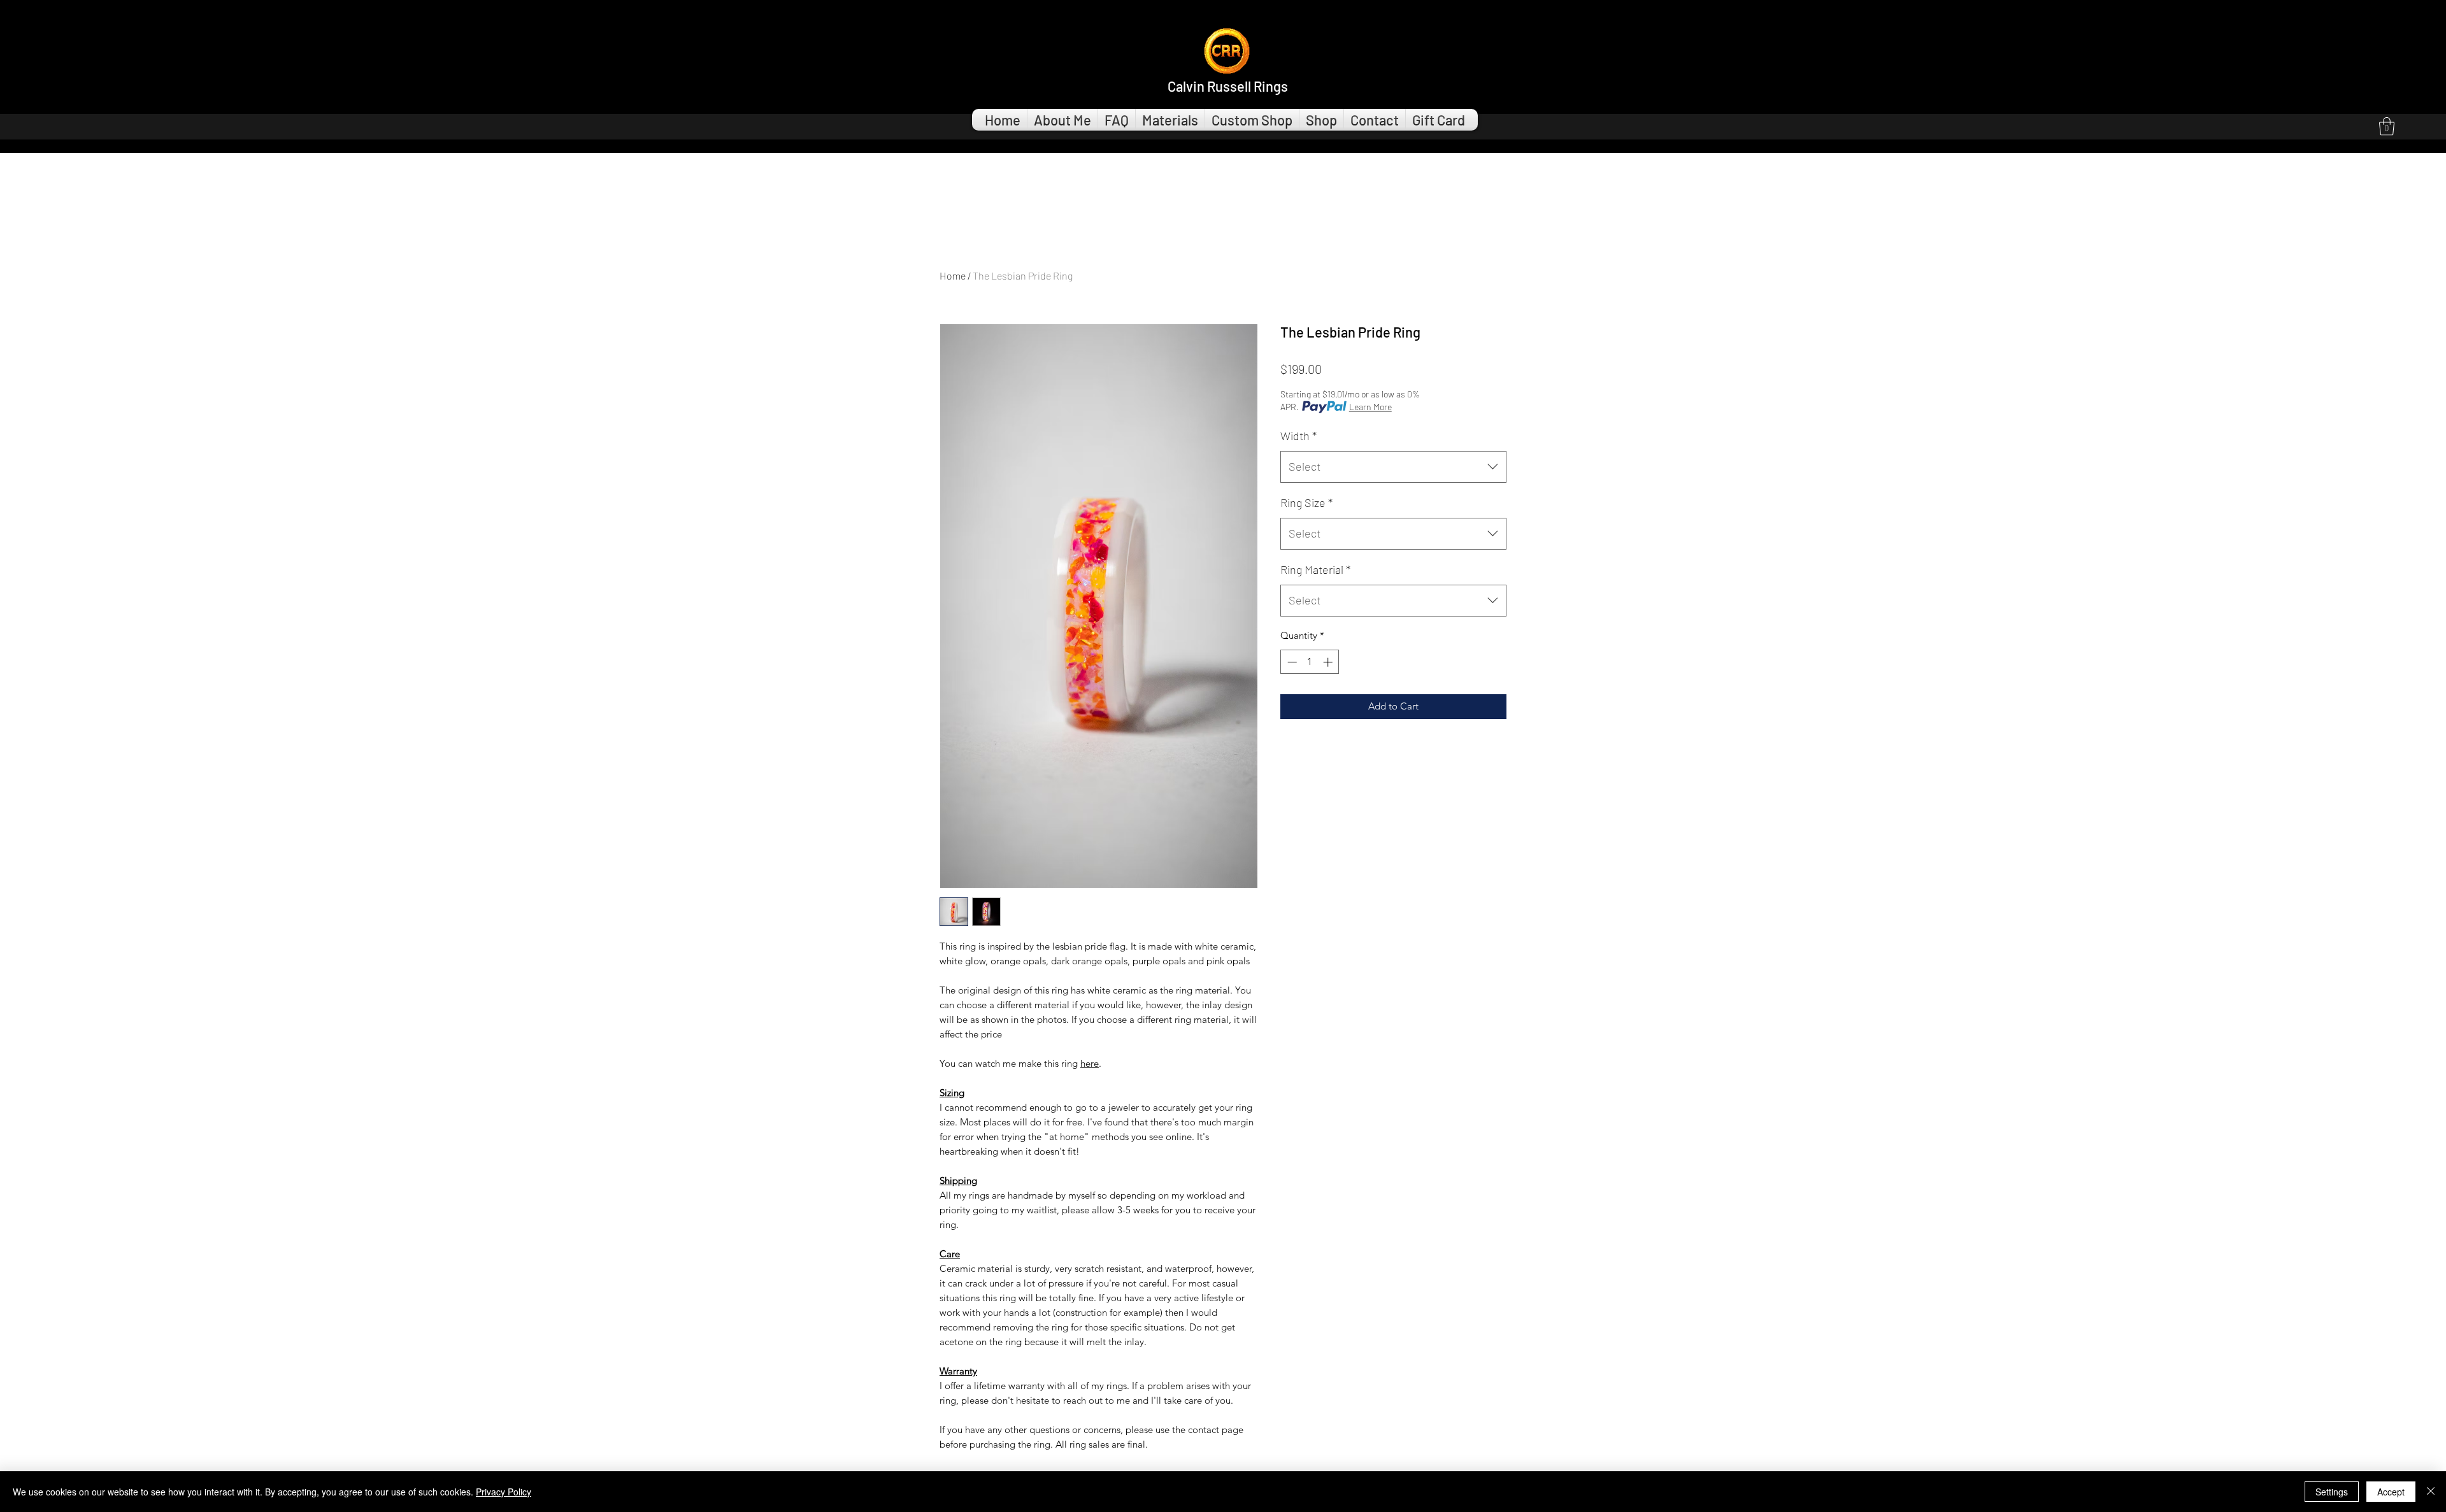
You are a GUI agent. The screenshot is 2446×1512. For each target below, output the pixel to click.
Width (1298, 436)
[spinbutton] (1310, 662)
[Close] (2431, 1492)
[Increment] (1329, 662)
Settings (2332, 1492)
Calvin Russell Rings (1228, 86)
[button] (2387, 126)
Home (953, 275)
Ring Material (1315, 569)
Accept (2391, 1492)
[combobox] (1393, 467)
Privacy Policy (504, 1492)
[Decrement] (1291, 662)
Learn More (1370, 407)
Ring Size (1306, 503)
